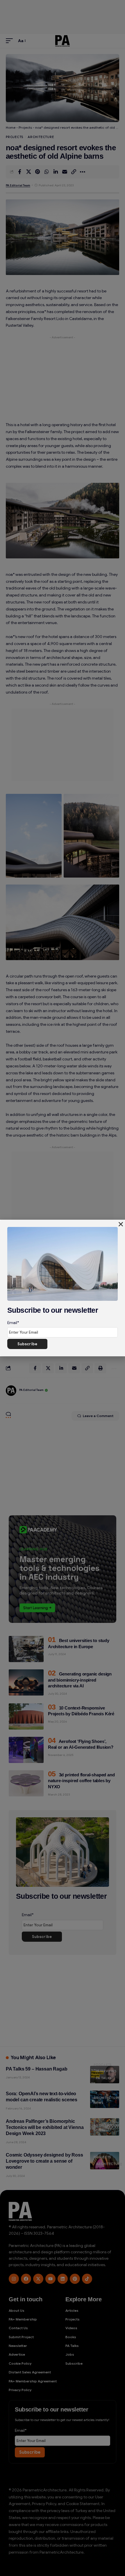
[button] (121, 1224)
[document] (63, 1288)
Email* (13, 1323)
